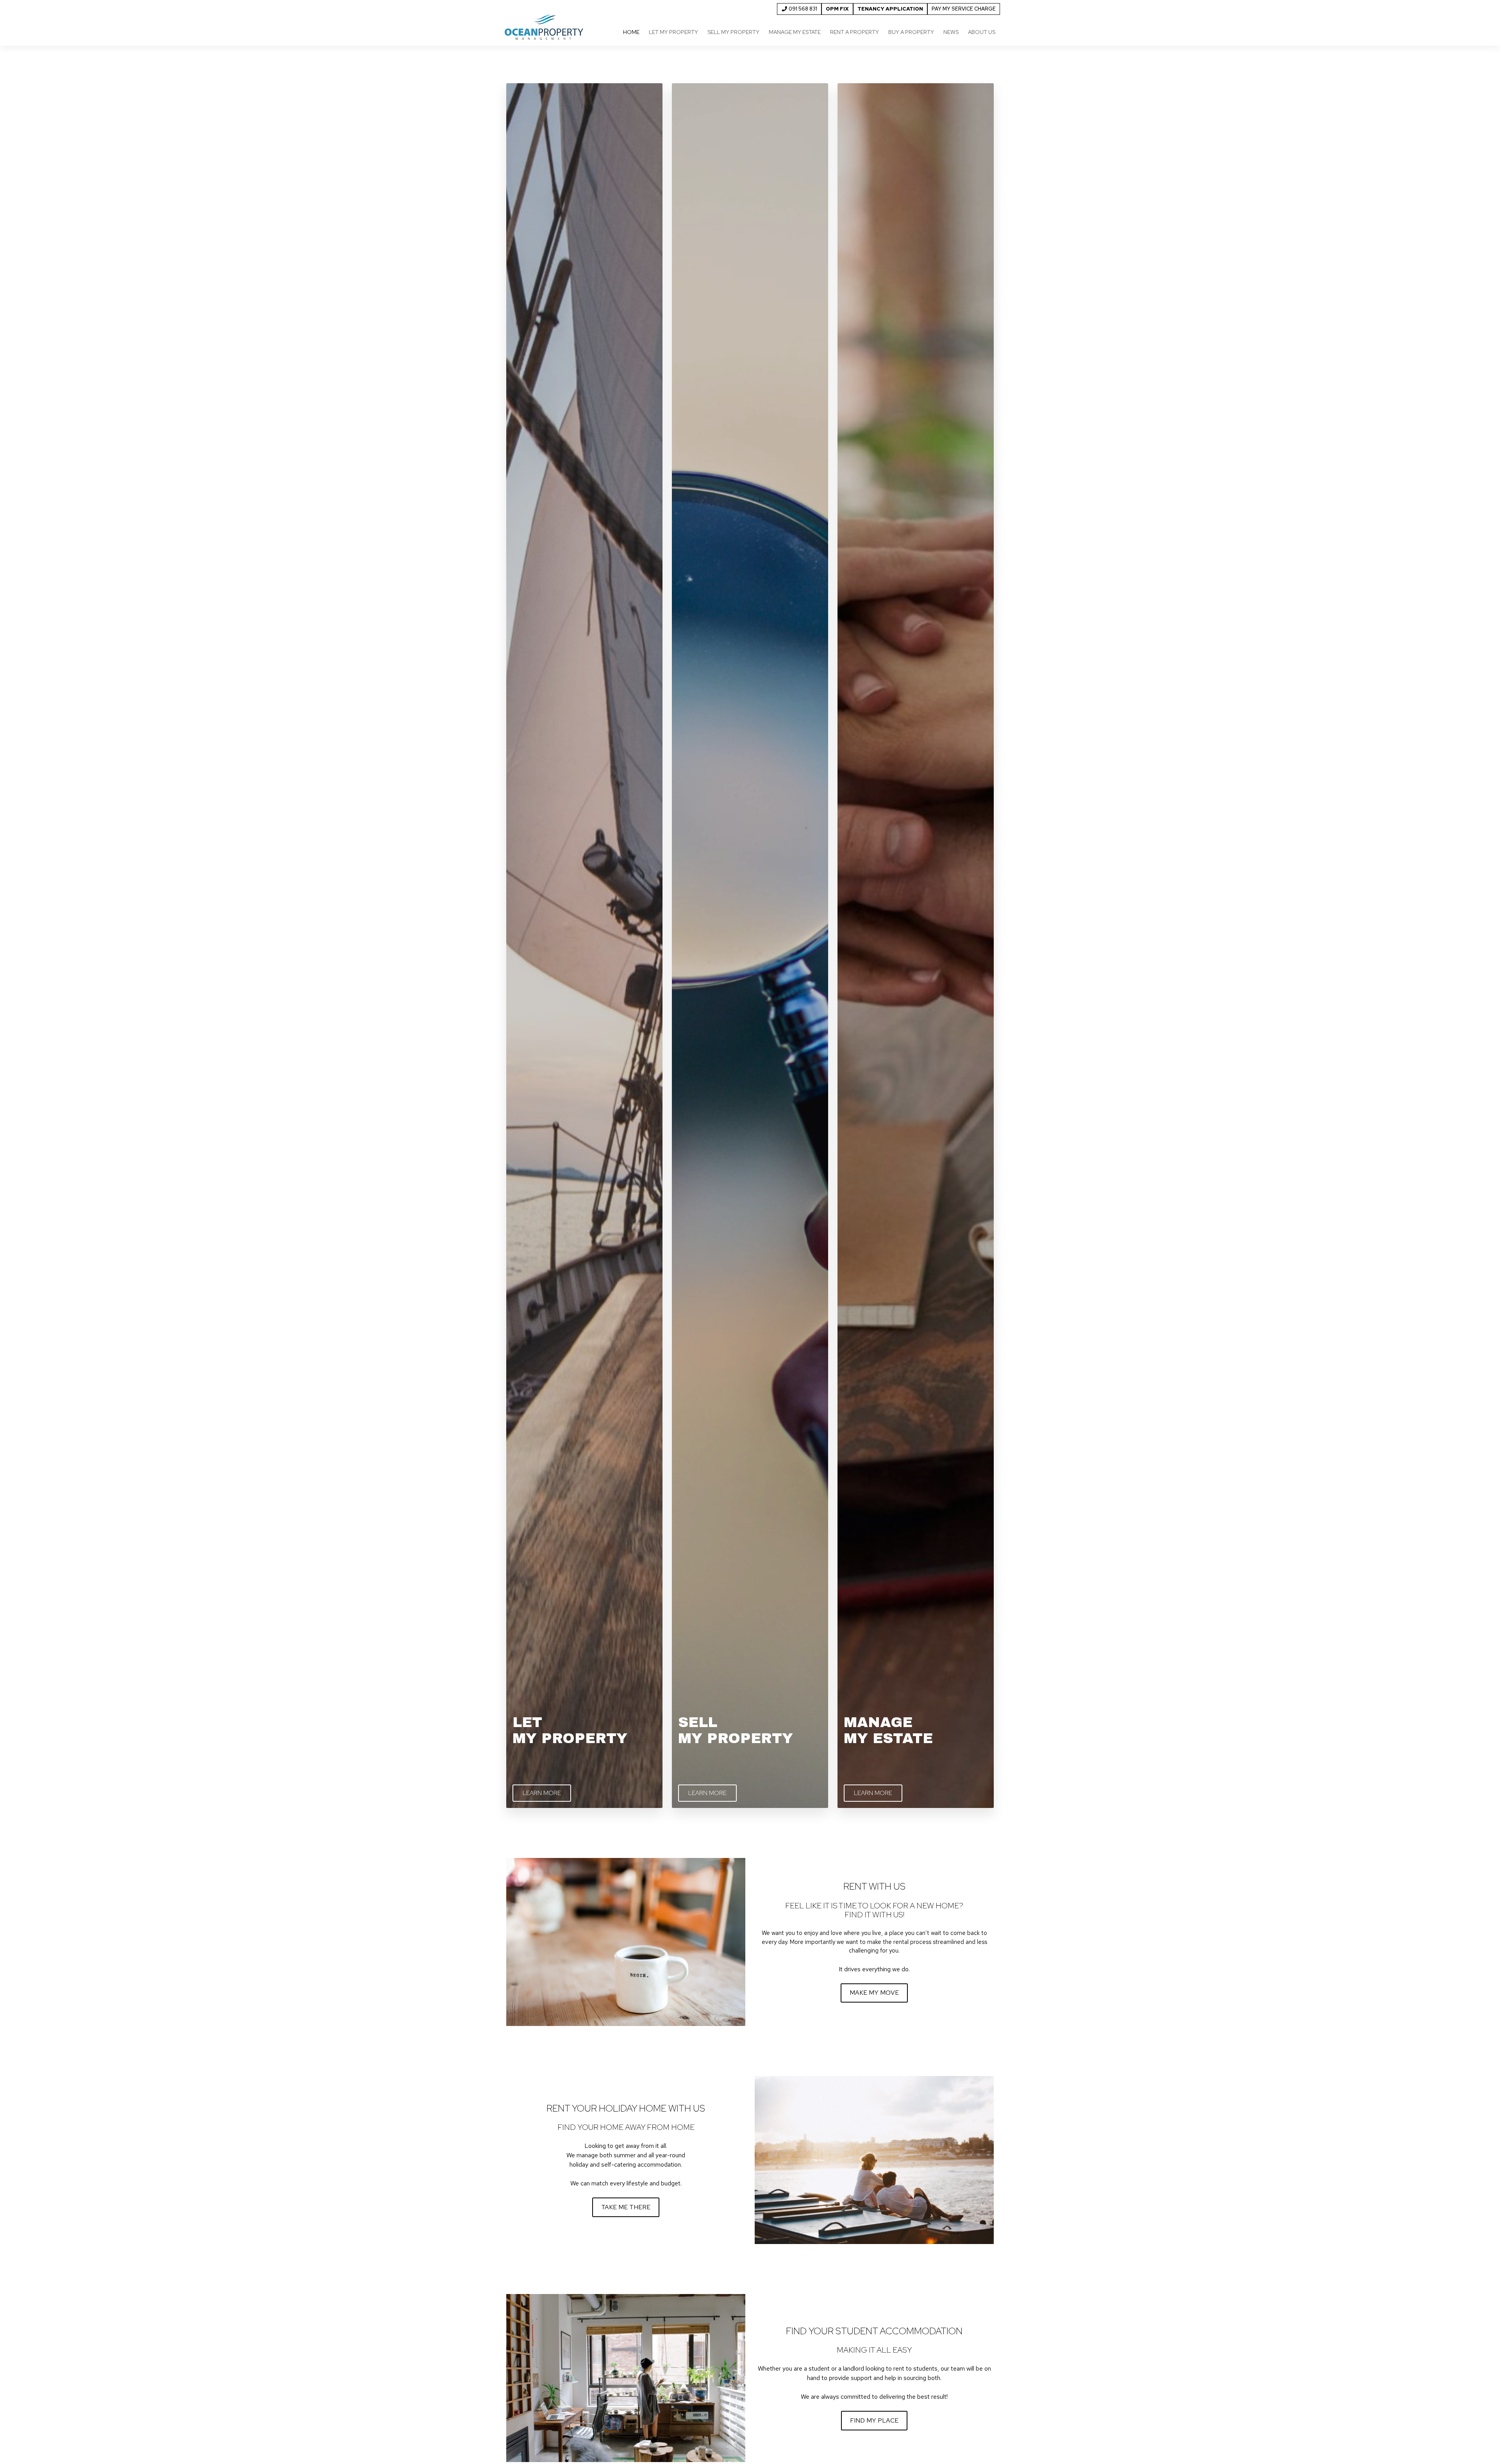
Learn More (542, 1793)
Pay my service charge (964, 9)
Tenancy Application (890, 9)
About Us (982, 32)
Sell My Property (733, 32)
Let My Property (673, 32)
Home (631, 32)
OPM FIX (837, 9)
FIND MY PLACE (874, 2420)
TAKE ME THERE (626, 2207)
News (951, 32)
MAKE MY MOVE (874, 1993)
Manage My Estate (795, 32)
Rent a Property (854, 32)
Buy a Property (911, 32)
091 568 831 (802, 9)
